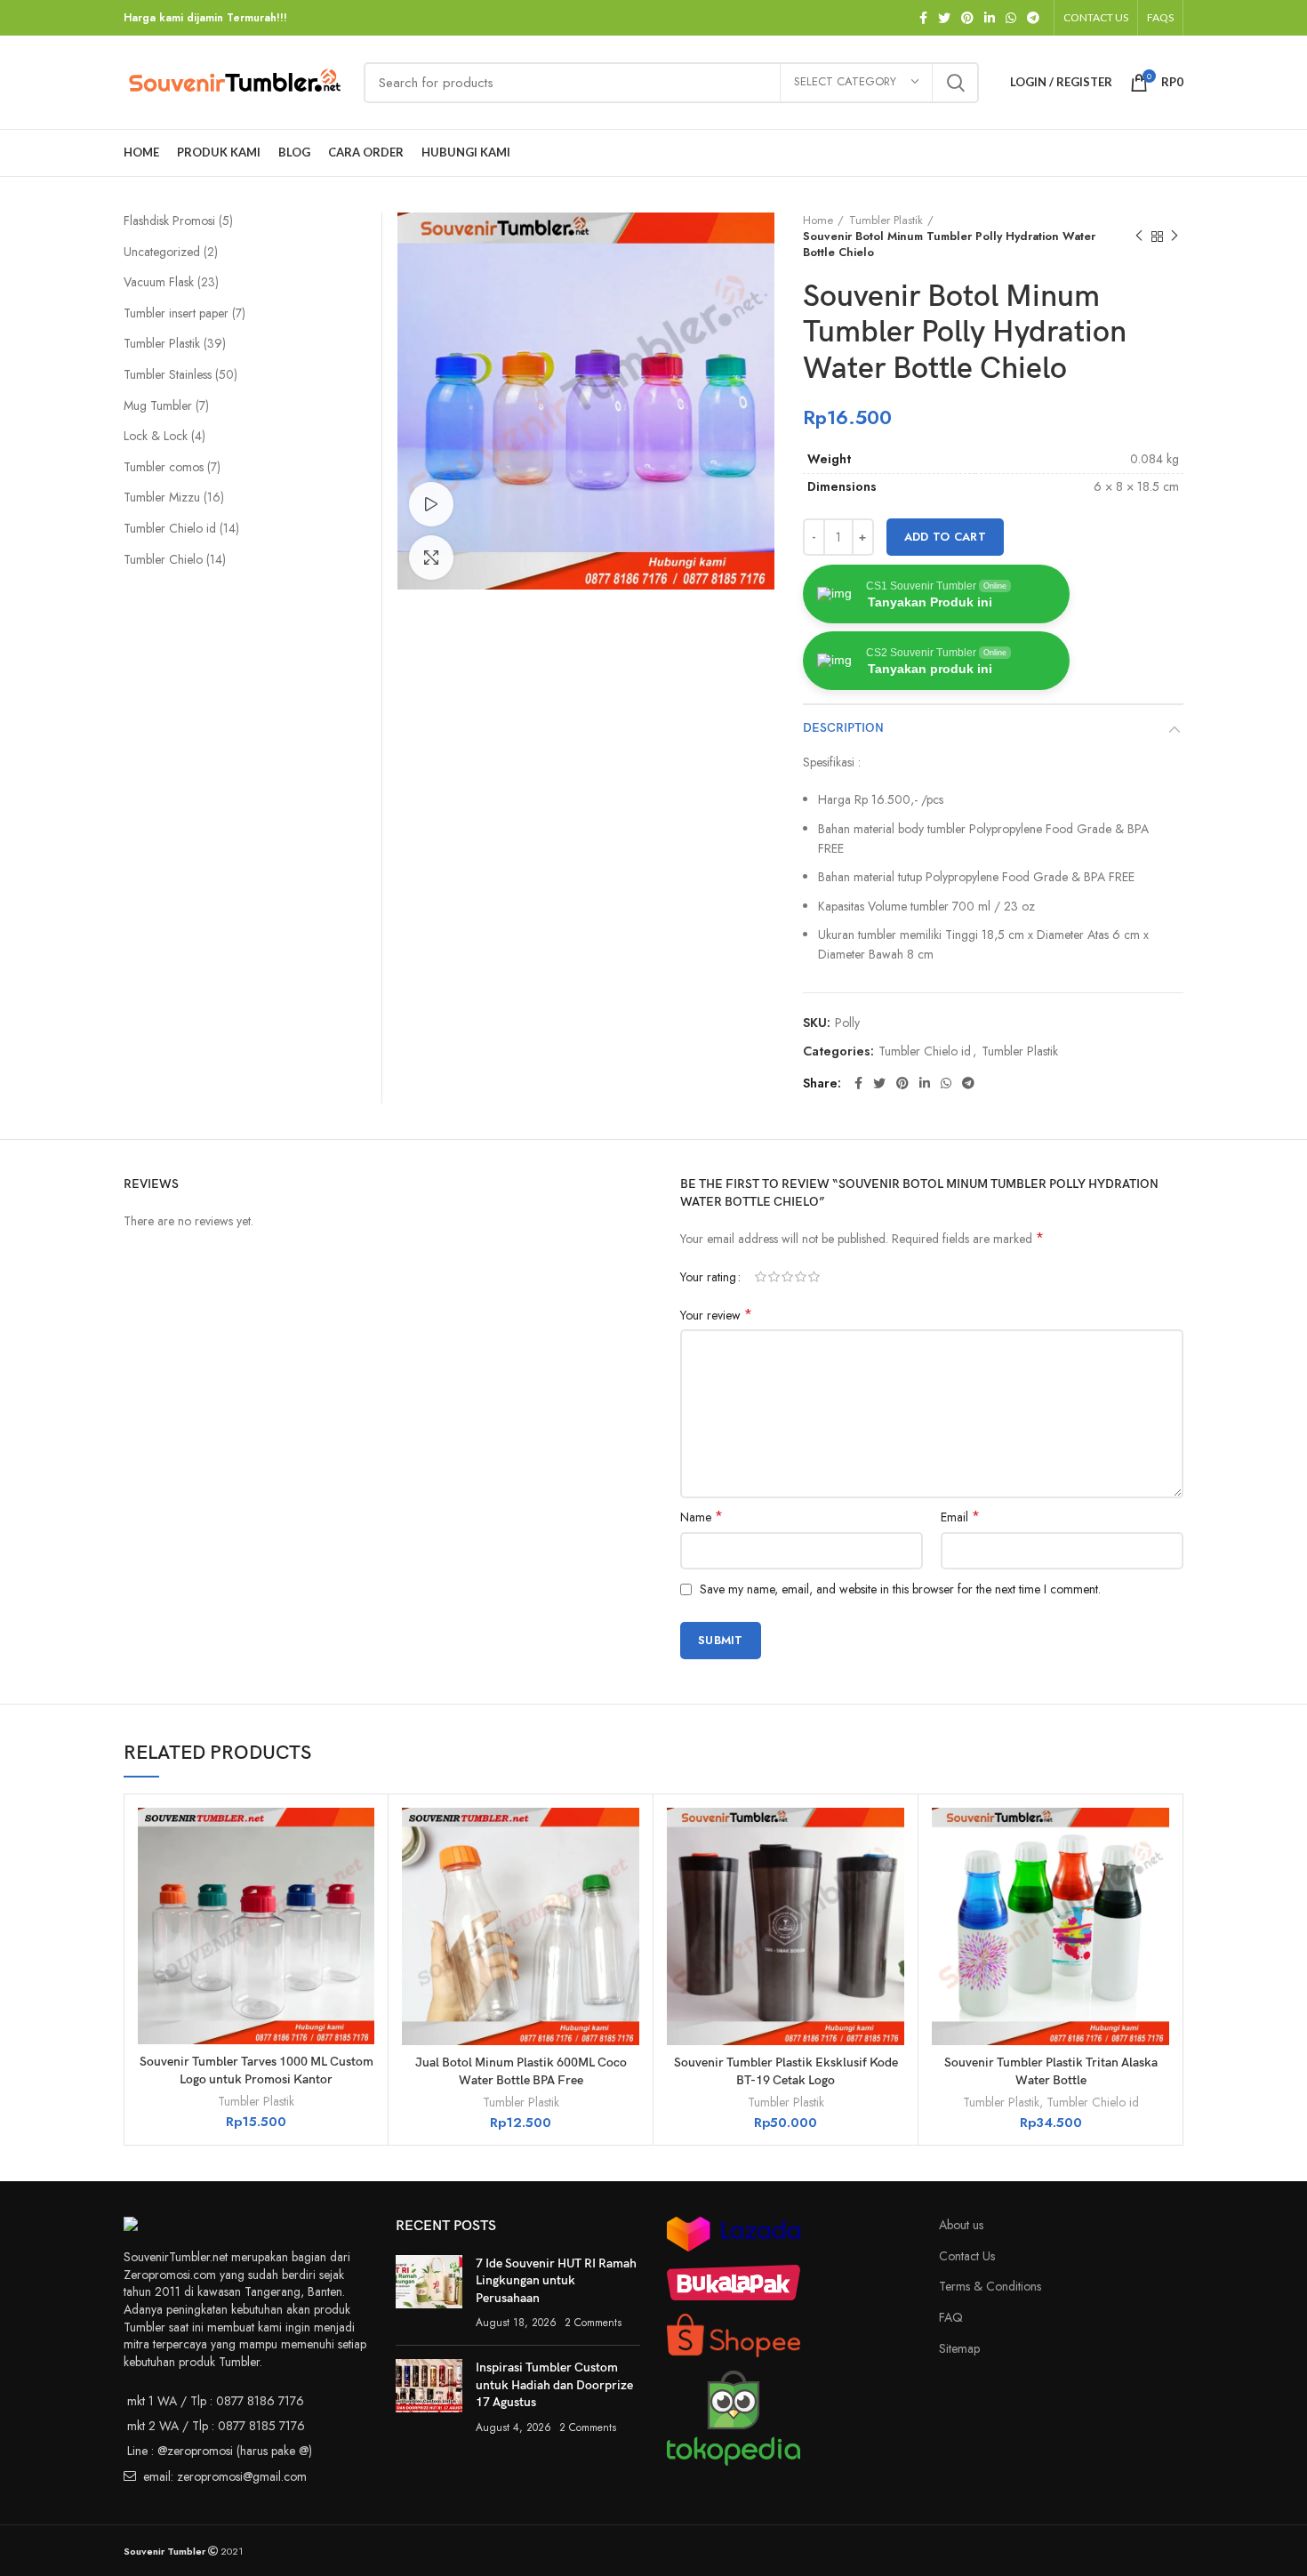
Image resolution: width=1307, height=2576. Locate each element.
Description (843, 728)
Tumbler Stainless (169, 374)
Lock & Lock (157, 436)
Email (960, 1517)
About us (961, 2225)
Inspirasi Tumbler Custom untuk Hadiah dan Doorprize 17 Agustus (554, 2385)
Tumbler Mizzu (164, 497)
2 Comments (593, 2323)
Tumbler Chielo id (925, 1051)
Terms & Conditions (990, 2286)
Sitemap (959, 2348)
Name (702, 1517)
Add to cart (945, 537)
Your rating (708, 1277)
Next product (1175, 237)
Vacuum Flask (160, 282)
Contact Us (967, 2256)
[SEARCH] (955, 83)
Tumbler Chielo (165, 559)
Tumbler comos (165, 467)
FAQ (951, 2317)
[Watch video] (431, 504)
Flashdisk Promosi (171, 221)
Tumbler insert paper (178, 313)
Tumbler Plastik (886, 221)
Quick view (361, 1837)
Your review (716, 1315)
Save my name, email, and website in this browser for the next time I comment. (900, 1589)
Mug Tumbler (160, 405)
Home (818, 221)
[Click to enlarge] (431, 558)
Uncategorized (164, 252)
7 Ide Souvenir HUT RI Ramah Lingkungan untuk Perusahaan (556, 2281)
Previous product (1139, 237)
